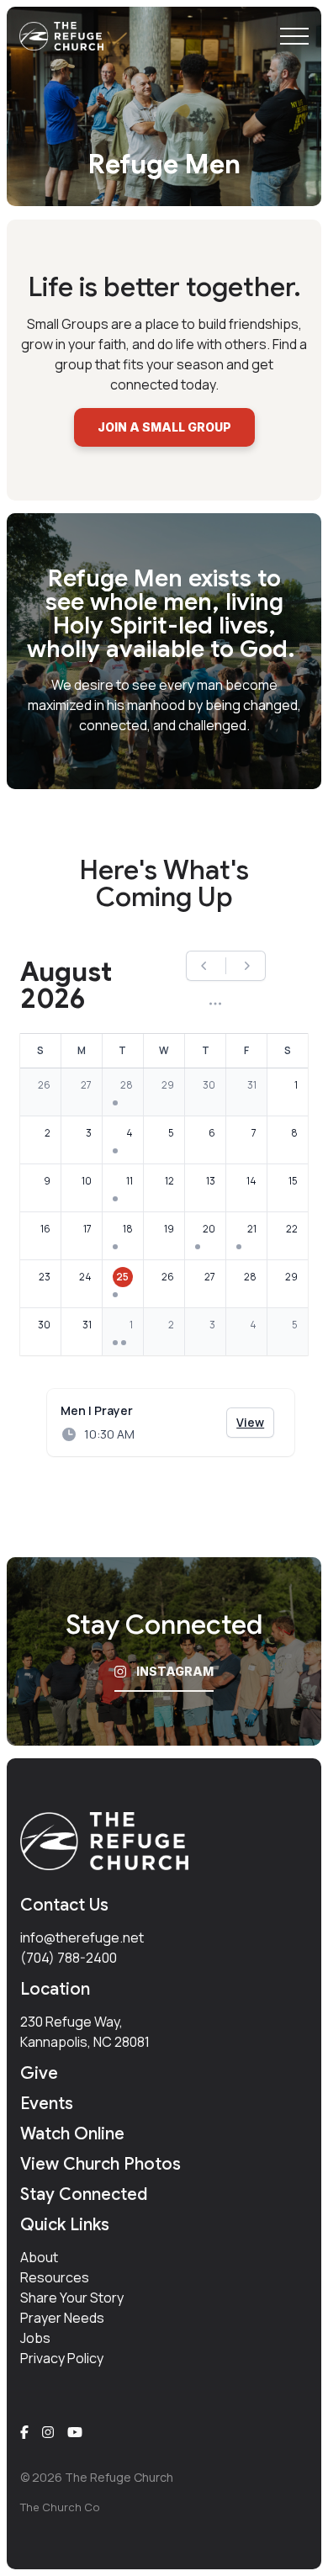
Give (39, 2073)
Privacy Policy (62, 2358)
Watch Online (72, 2134)
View (255, 1422)
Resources (55, 2277)
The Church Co (60, 2507)
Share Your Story (72, 2298)
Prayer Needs (62, 2318)
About (39, 2257)
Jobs (35, 2338)
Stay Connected (84, 2194)
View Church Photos (101, 2164)
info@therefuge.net (82, 1937)
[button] (294, 36)
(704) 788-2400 (69, 1958)
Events (47, 2104)
